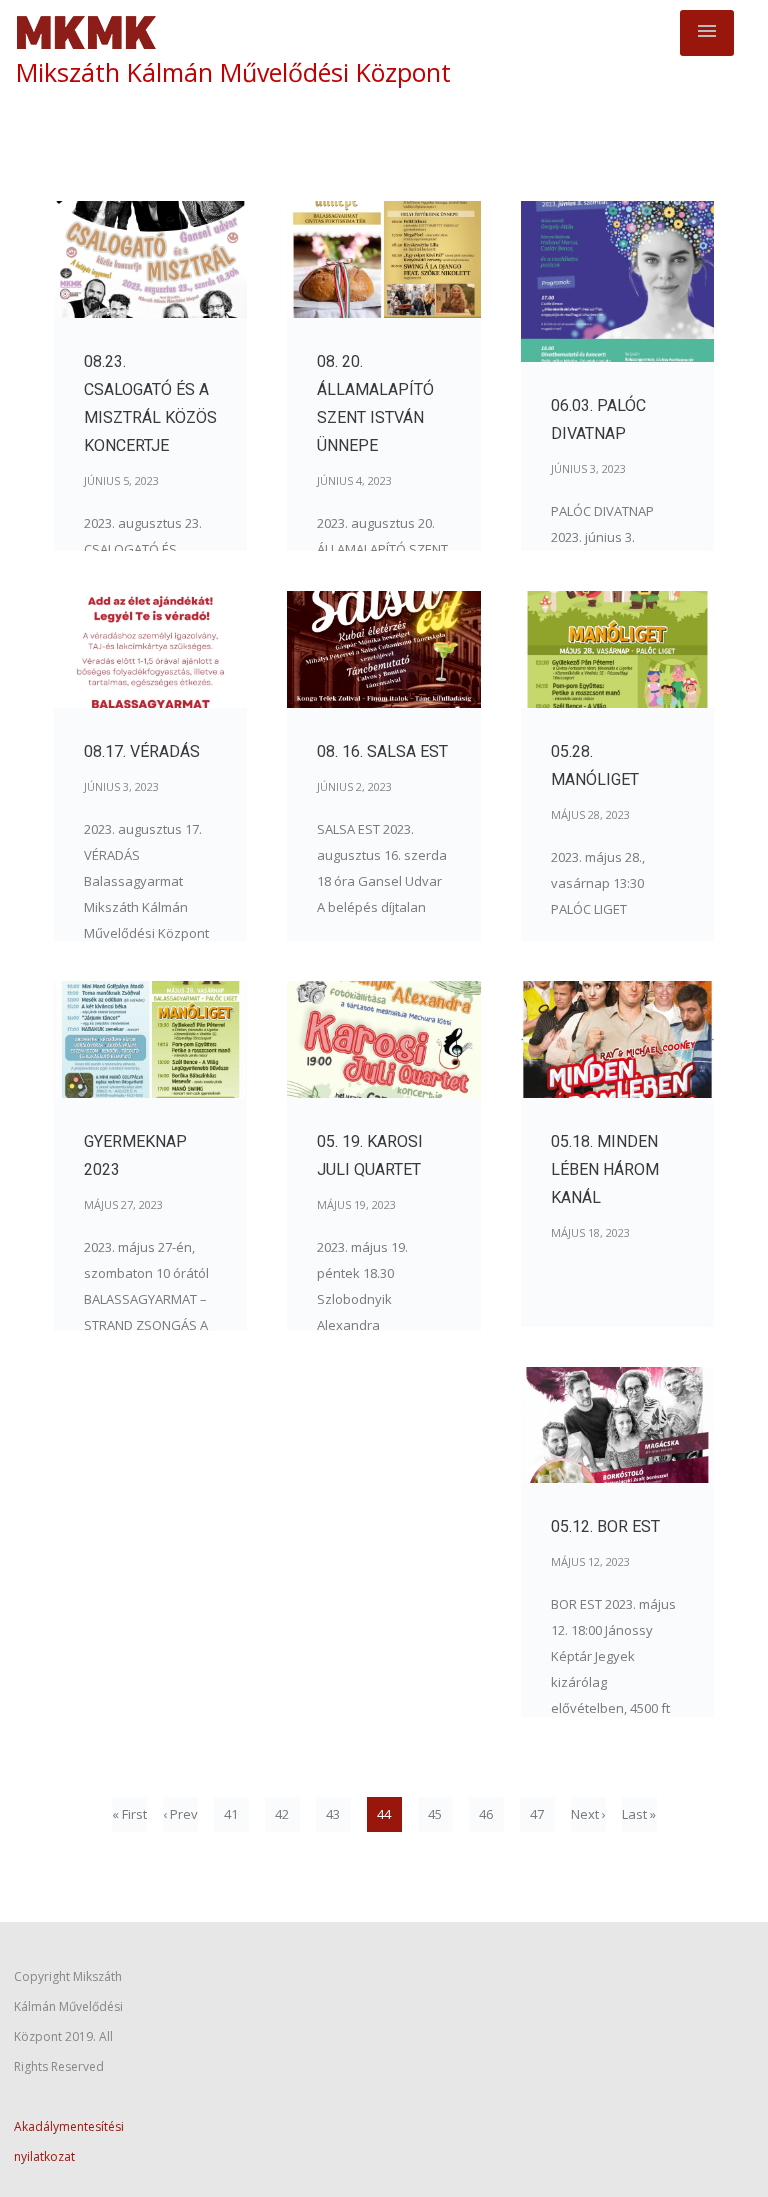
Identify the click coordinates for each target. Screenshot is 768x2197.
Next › (588, 1814)
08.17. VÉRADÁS (142, 751)
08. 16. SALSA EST (382, 751)
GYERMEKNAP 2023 (135, 1155)
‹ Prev (180, 1814)
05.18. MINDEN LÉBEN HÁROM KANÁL (605, 1169)
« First (129, 1814)
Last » (639, 1814)
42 (282, 1814)
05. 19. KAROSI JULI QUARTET (370, 1155)
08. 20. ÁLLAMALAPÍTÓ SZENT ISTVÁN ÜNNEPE (375, 403)
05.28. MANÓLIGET (595, 765)
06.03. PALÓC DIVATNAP (598, 419)
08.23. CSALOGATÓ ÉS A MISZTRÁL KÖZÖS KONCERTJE (150, 403)
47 (537, 1814)
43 (333, 1814)
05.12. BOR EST (605, 1526)
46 (486, 1814)
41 (231, 1814)
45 (435, 1814)
